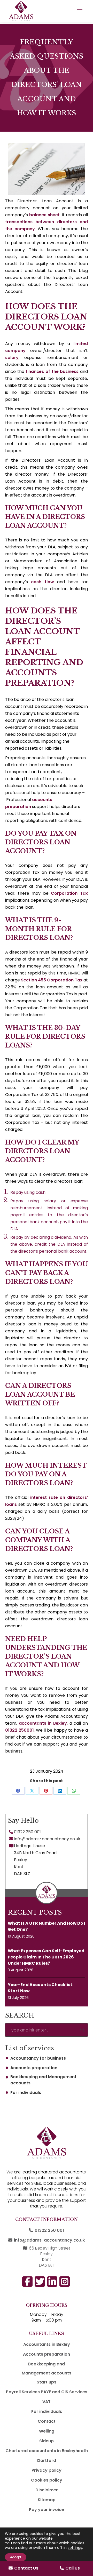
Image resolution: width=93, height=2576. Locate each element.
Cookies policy (47, 2480)
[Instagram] (83, 1769)
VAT (47, 2402)
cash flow (42, 582)
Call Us (73, 2568)
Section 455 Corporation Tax (52, 980)
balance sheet (44, 215)
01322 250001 (20, 1730)
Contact (47, 2421)
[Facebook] (83, 1751)
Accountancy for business (38, 2058)
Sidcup (47, 2441)
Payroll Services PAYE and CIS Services (47, 2392)
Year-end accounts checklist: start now (41, 1988)
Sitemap (47, 2500)
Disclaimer (47, 2490)
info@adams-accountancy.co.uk (47, 1839)
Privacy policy (47, 2470)
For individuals (26, 2093)
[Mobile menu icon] (80, 11)
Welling (47, 2431)
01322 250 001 (27, 1832)
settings (75, 2548)
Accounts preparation (34, 2068)
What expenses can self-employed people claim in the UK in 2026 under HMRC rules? (46, 1957)
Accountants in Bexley (47, 2344)
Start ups (47, 2382)
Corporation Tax (69, 893)
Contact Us (26, 2568)
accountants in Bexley (43, 1723)
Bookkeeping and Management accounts (43, 2080)
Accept (16, 2557)
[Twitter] (83, 1805)
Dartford (47, 2461)
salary (12, 358)
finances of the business (52, 371)
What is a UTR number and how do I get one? (47, 1926)
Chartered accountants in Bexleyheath (47, 2451)
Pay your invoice (47, 2510)
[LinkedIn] (83, 1787)
